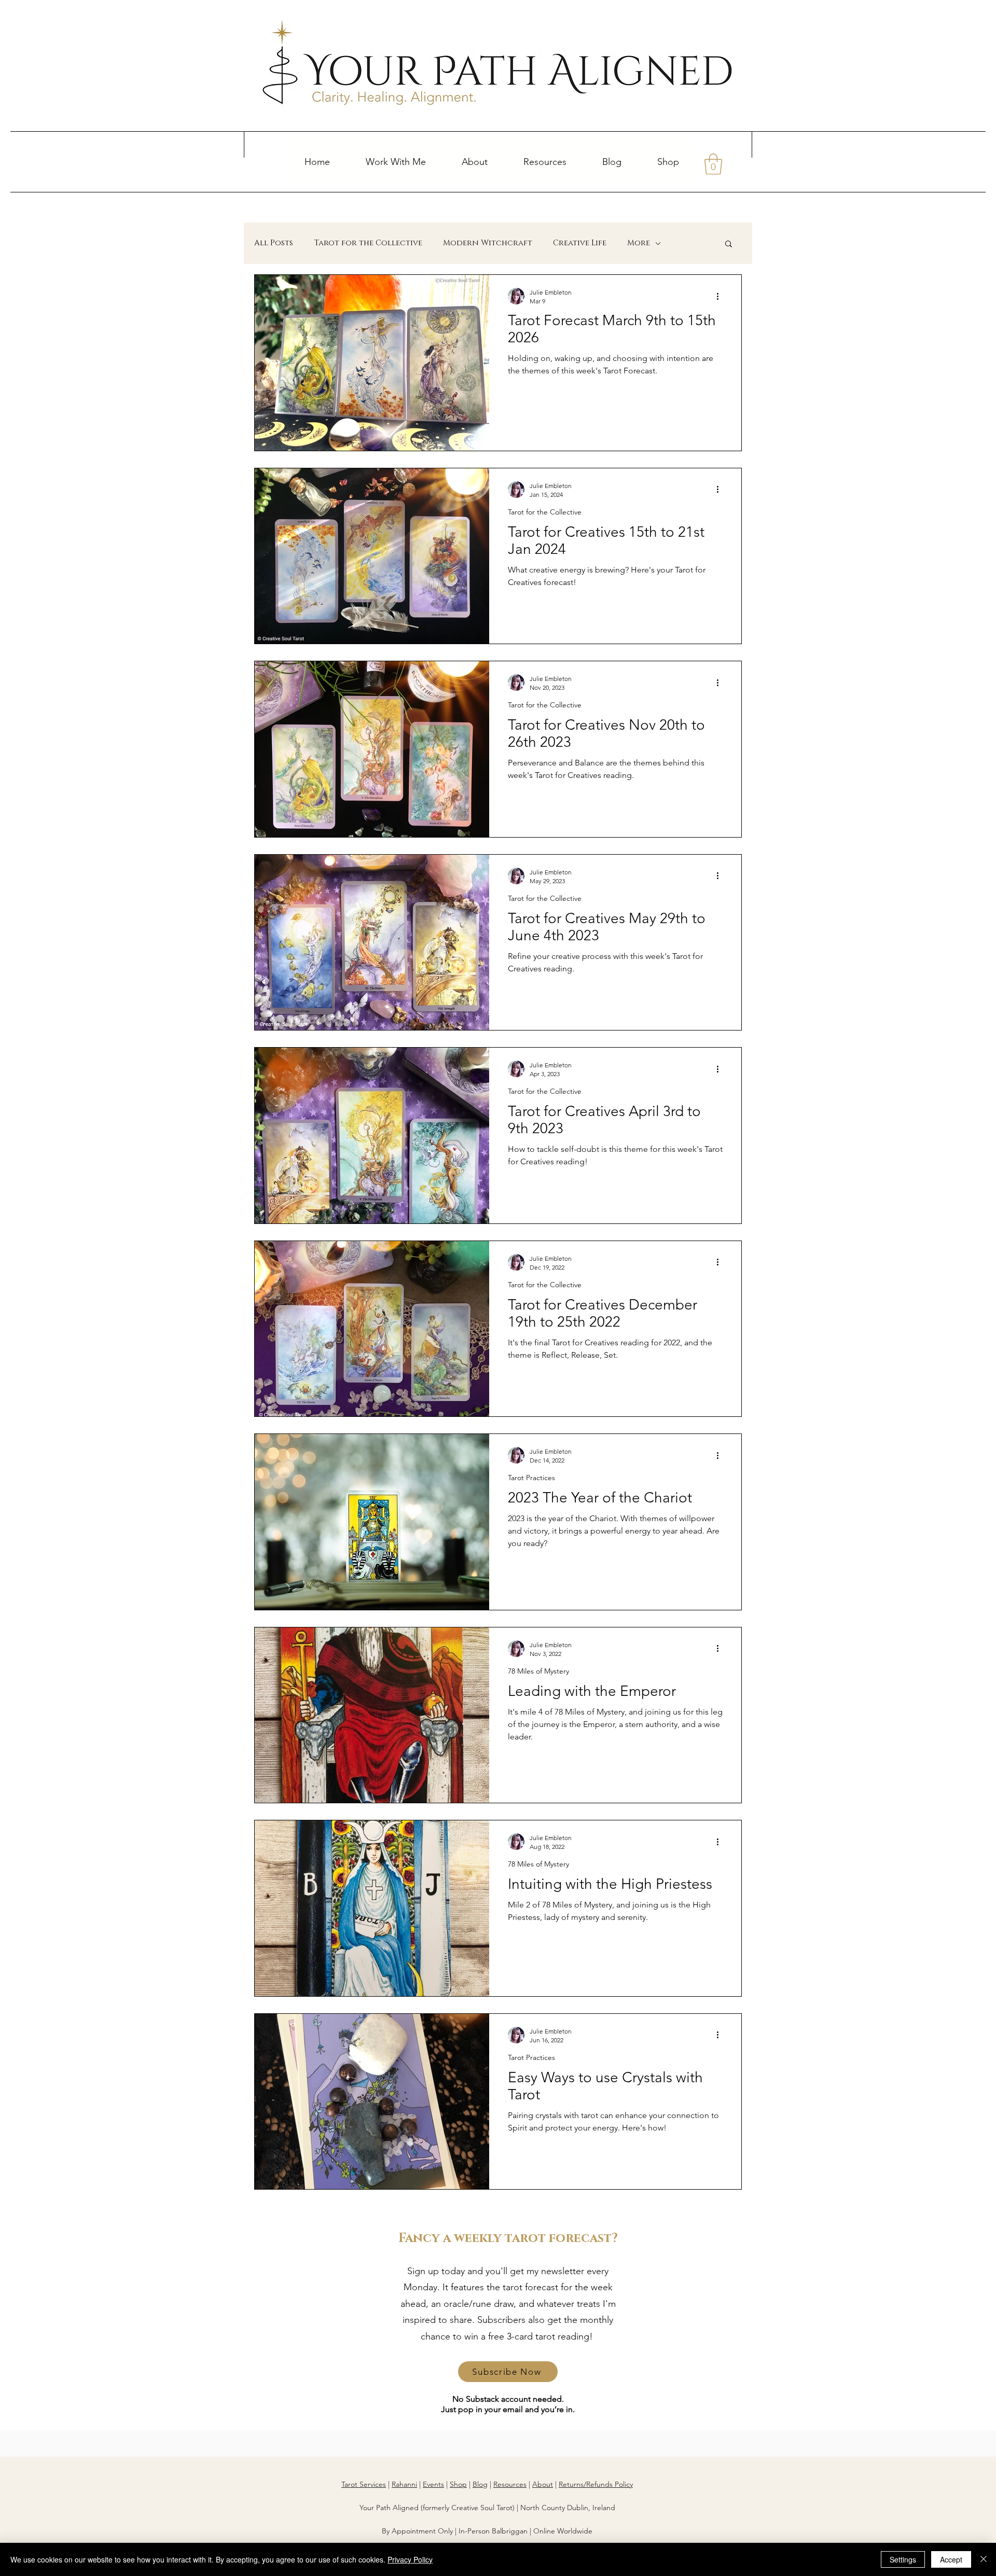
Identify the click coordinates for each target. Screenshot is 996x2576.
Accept (951, 2559)
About (543, 2484)
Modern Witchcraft (488, 243)
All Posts (274, 243)
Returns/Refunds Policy (596, 2484)
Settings (903, 2559)
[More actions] (721, 296)
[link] (713, 164)
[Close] (984, 2559)
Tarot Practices (531, 1478)
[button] (396, 162)
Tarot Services (364, 2484)
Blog (480, 2484)
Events (433, 2484)
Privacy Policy (410, 2559)
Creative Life (580, 243)
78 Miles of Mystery (538, 1671)
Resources (510, 2484)
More (639, 243)
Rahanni (404, 2484)
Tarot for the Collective (368, 243)
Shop (458, 2484)
